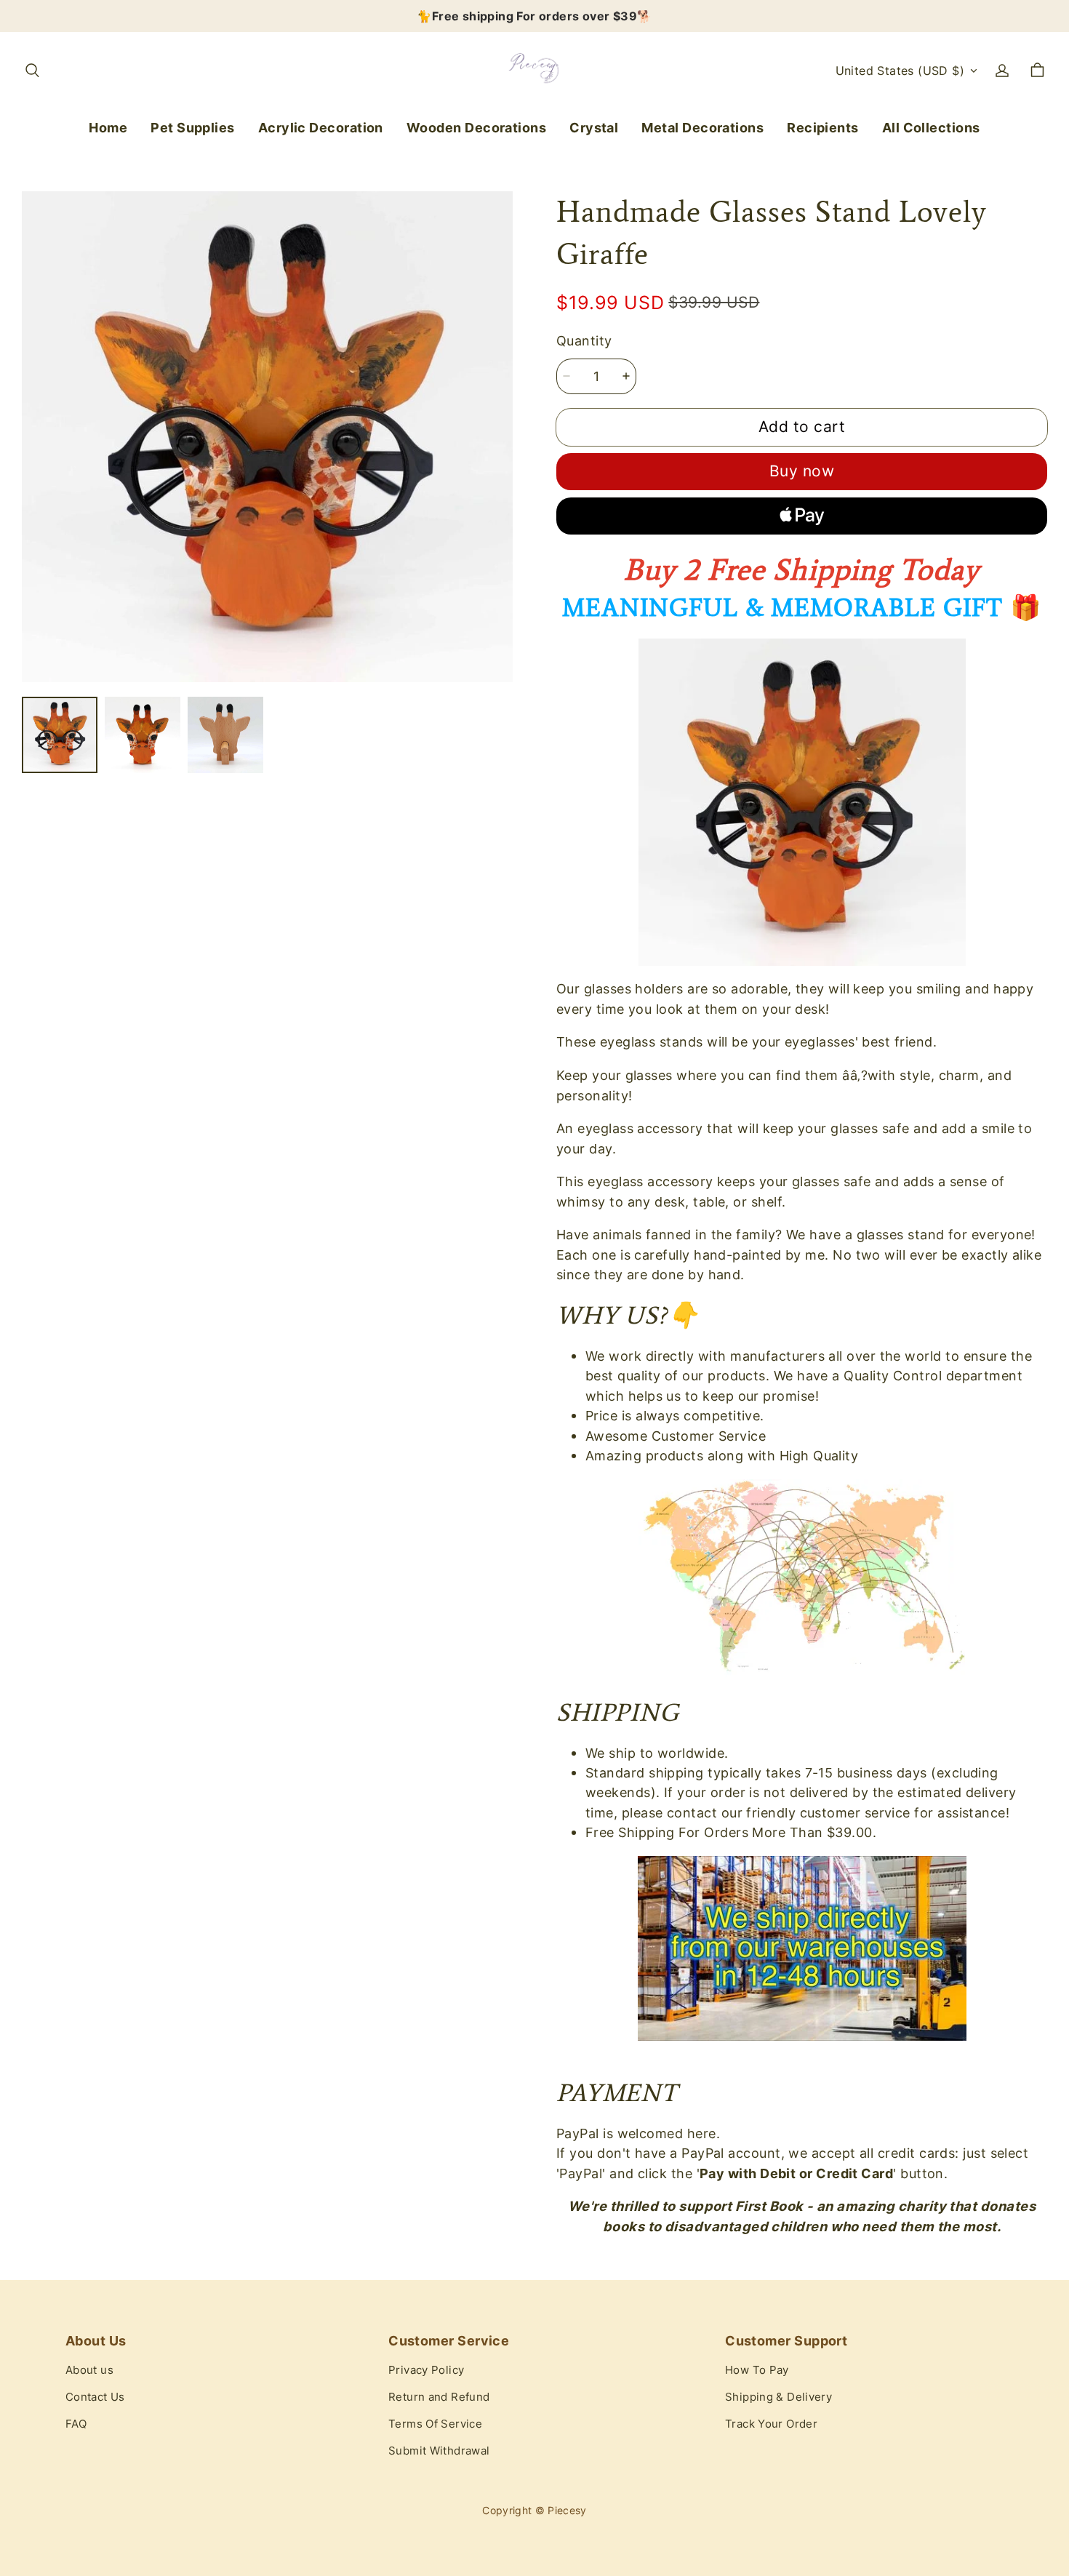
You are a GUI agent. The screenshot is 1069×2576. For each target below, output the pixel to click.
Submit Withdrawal (439, 2451)
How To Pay (757, 2370)
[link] (193, 128)
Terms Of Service (435, 2424)
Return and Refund (439, 2397)
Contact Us (95, 2397)
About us (89, 2370)
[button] (32, 71)
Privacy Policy (426, 2370)
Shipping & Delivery (778, 2397)
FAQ (76, 2424)
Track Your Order (771, 2424)
